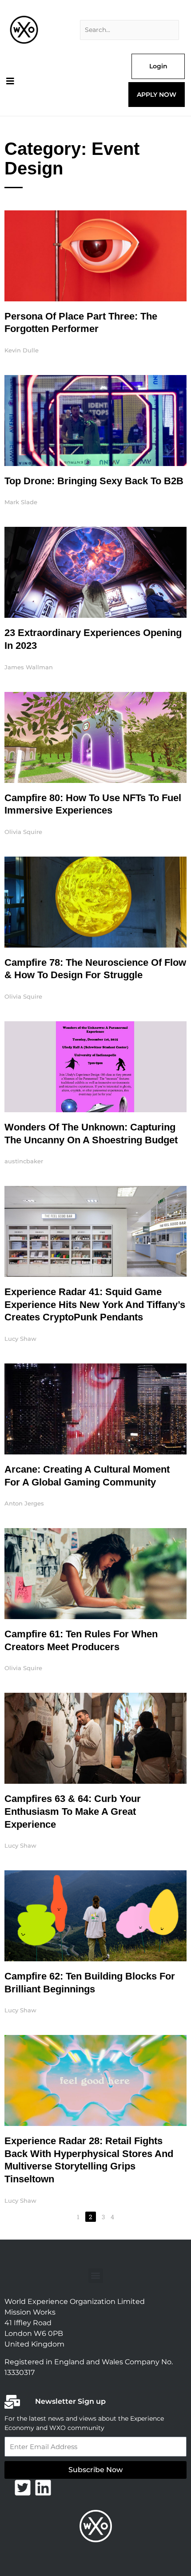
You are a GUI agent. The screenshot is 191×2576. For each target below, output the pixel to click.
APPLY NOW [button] (157, 95)
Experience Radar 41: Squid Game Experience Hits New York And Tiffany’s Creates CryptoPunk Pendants (95, 1304)
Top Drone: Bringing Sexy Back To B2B (94, 481)
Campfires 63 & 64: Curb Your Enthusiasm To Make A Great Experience (73, 1811)
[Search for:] (129, 30)
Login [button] (158, 66)
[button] (96, 2276)
